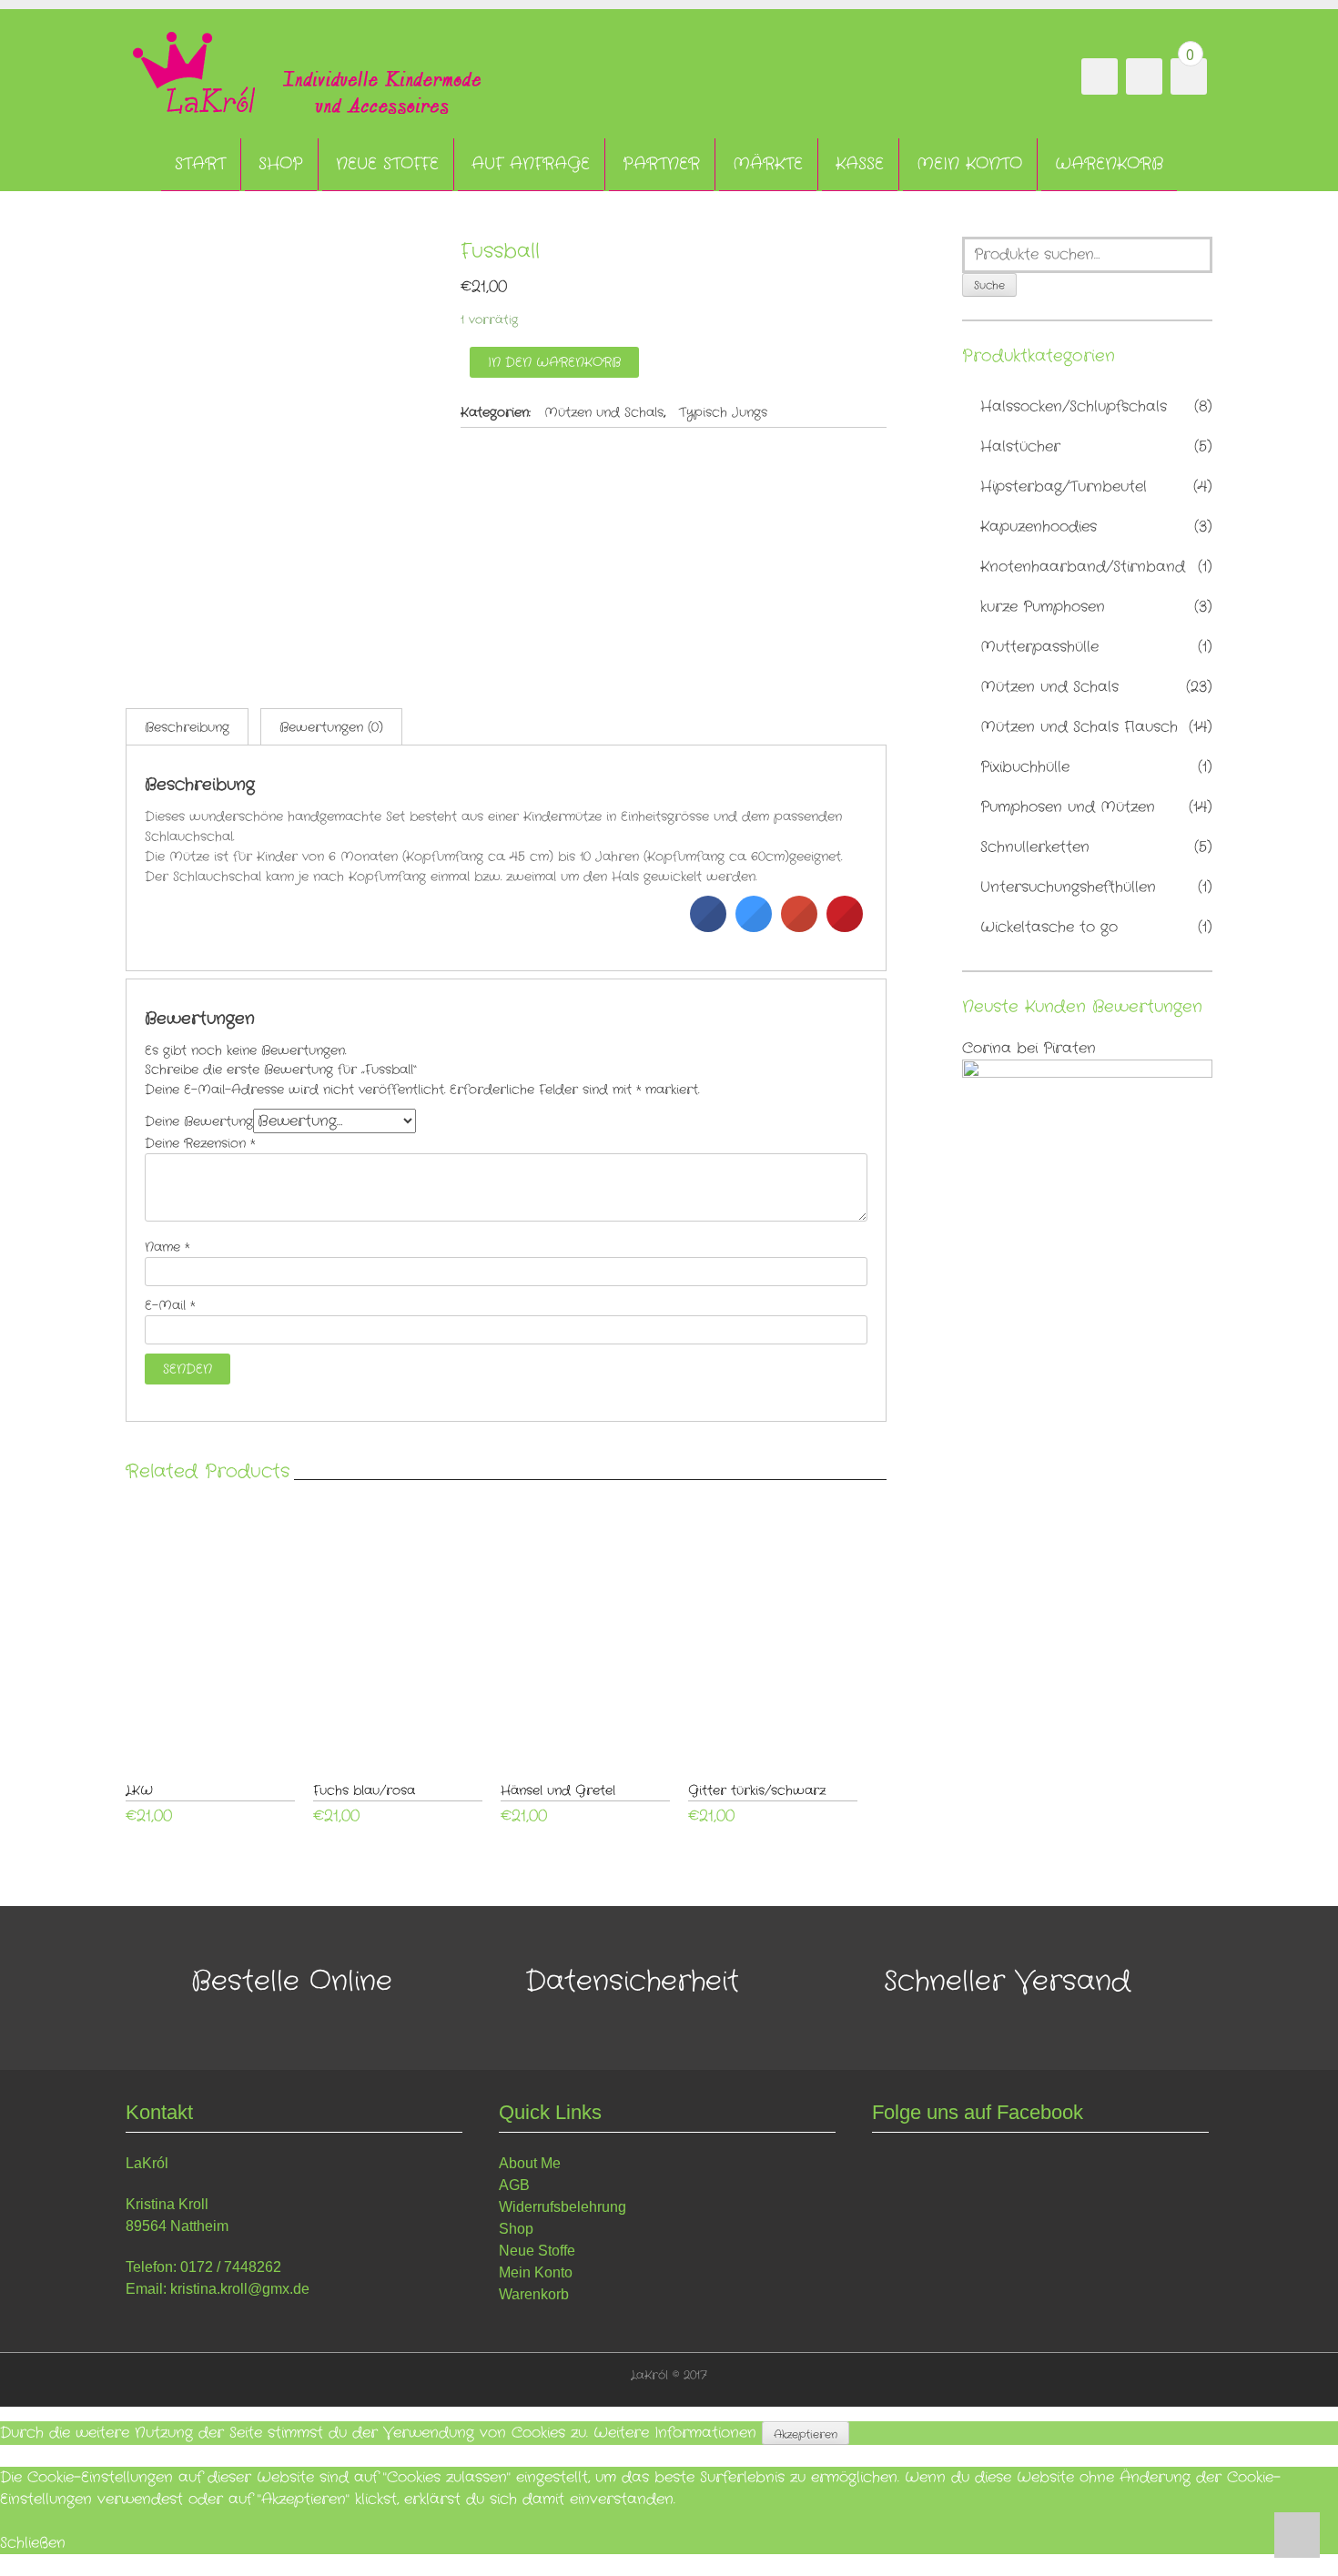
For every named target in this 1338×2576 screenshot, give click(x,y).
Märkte (768, 164)
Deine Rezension (200, 1143)
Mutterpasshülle (1039, 647)
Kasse (860, 164)
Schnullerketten (1035, 847)
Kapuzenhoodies (1039, 527)
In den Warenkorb (554, 362)
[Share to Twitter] (754, 927)
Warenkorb (1109, 164)
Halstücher (1020, 446)
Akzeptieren (806, 2434)
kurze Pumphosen (1043, 607)
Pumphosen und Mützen (1068, 807)
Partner (661, 164)
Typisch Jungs (723, 412)
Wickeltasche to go (1049, 927)
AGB (514, 2185)
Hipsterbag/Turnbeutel (1064, 487)
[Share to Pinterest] (845, 927)
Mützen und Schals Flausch (1079, 727)
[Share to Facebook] (708, 927)
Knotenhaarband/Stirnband (1083, 567)
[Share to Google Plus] (799, 927)
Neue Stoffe (387, 164)
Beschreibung (187, 727)
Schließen (33, 2543)
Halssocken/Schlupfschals (1074, 406)
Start (200, 164)
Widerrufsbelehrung (563, 2207)
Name (167, 1247)
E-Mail (170, 1305)
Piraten (1069, 1048)
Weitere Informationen (675, 2434)
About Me (530, 2163)
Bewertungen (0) (331, 727)
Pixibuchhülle (1025, 767)
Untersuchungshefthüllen (1068, 887)
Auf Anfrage (531, 164)
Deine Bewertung (199, 1121)
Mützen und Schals (604, 412)
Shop (281, 164)
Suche (989, 285)
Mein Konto (969, 164)
